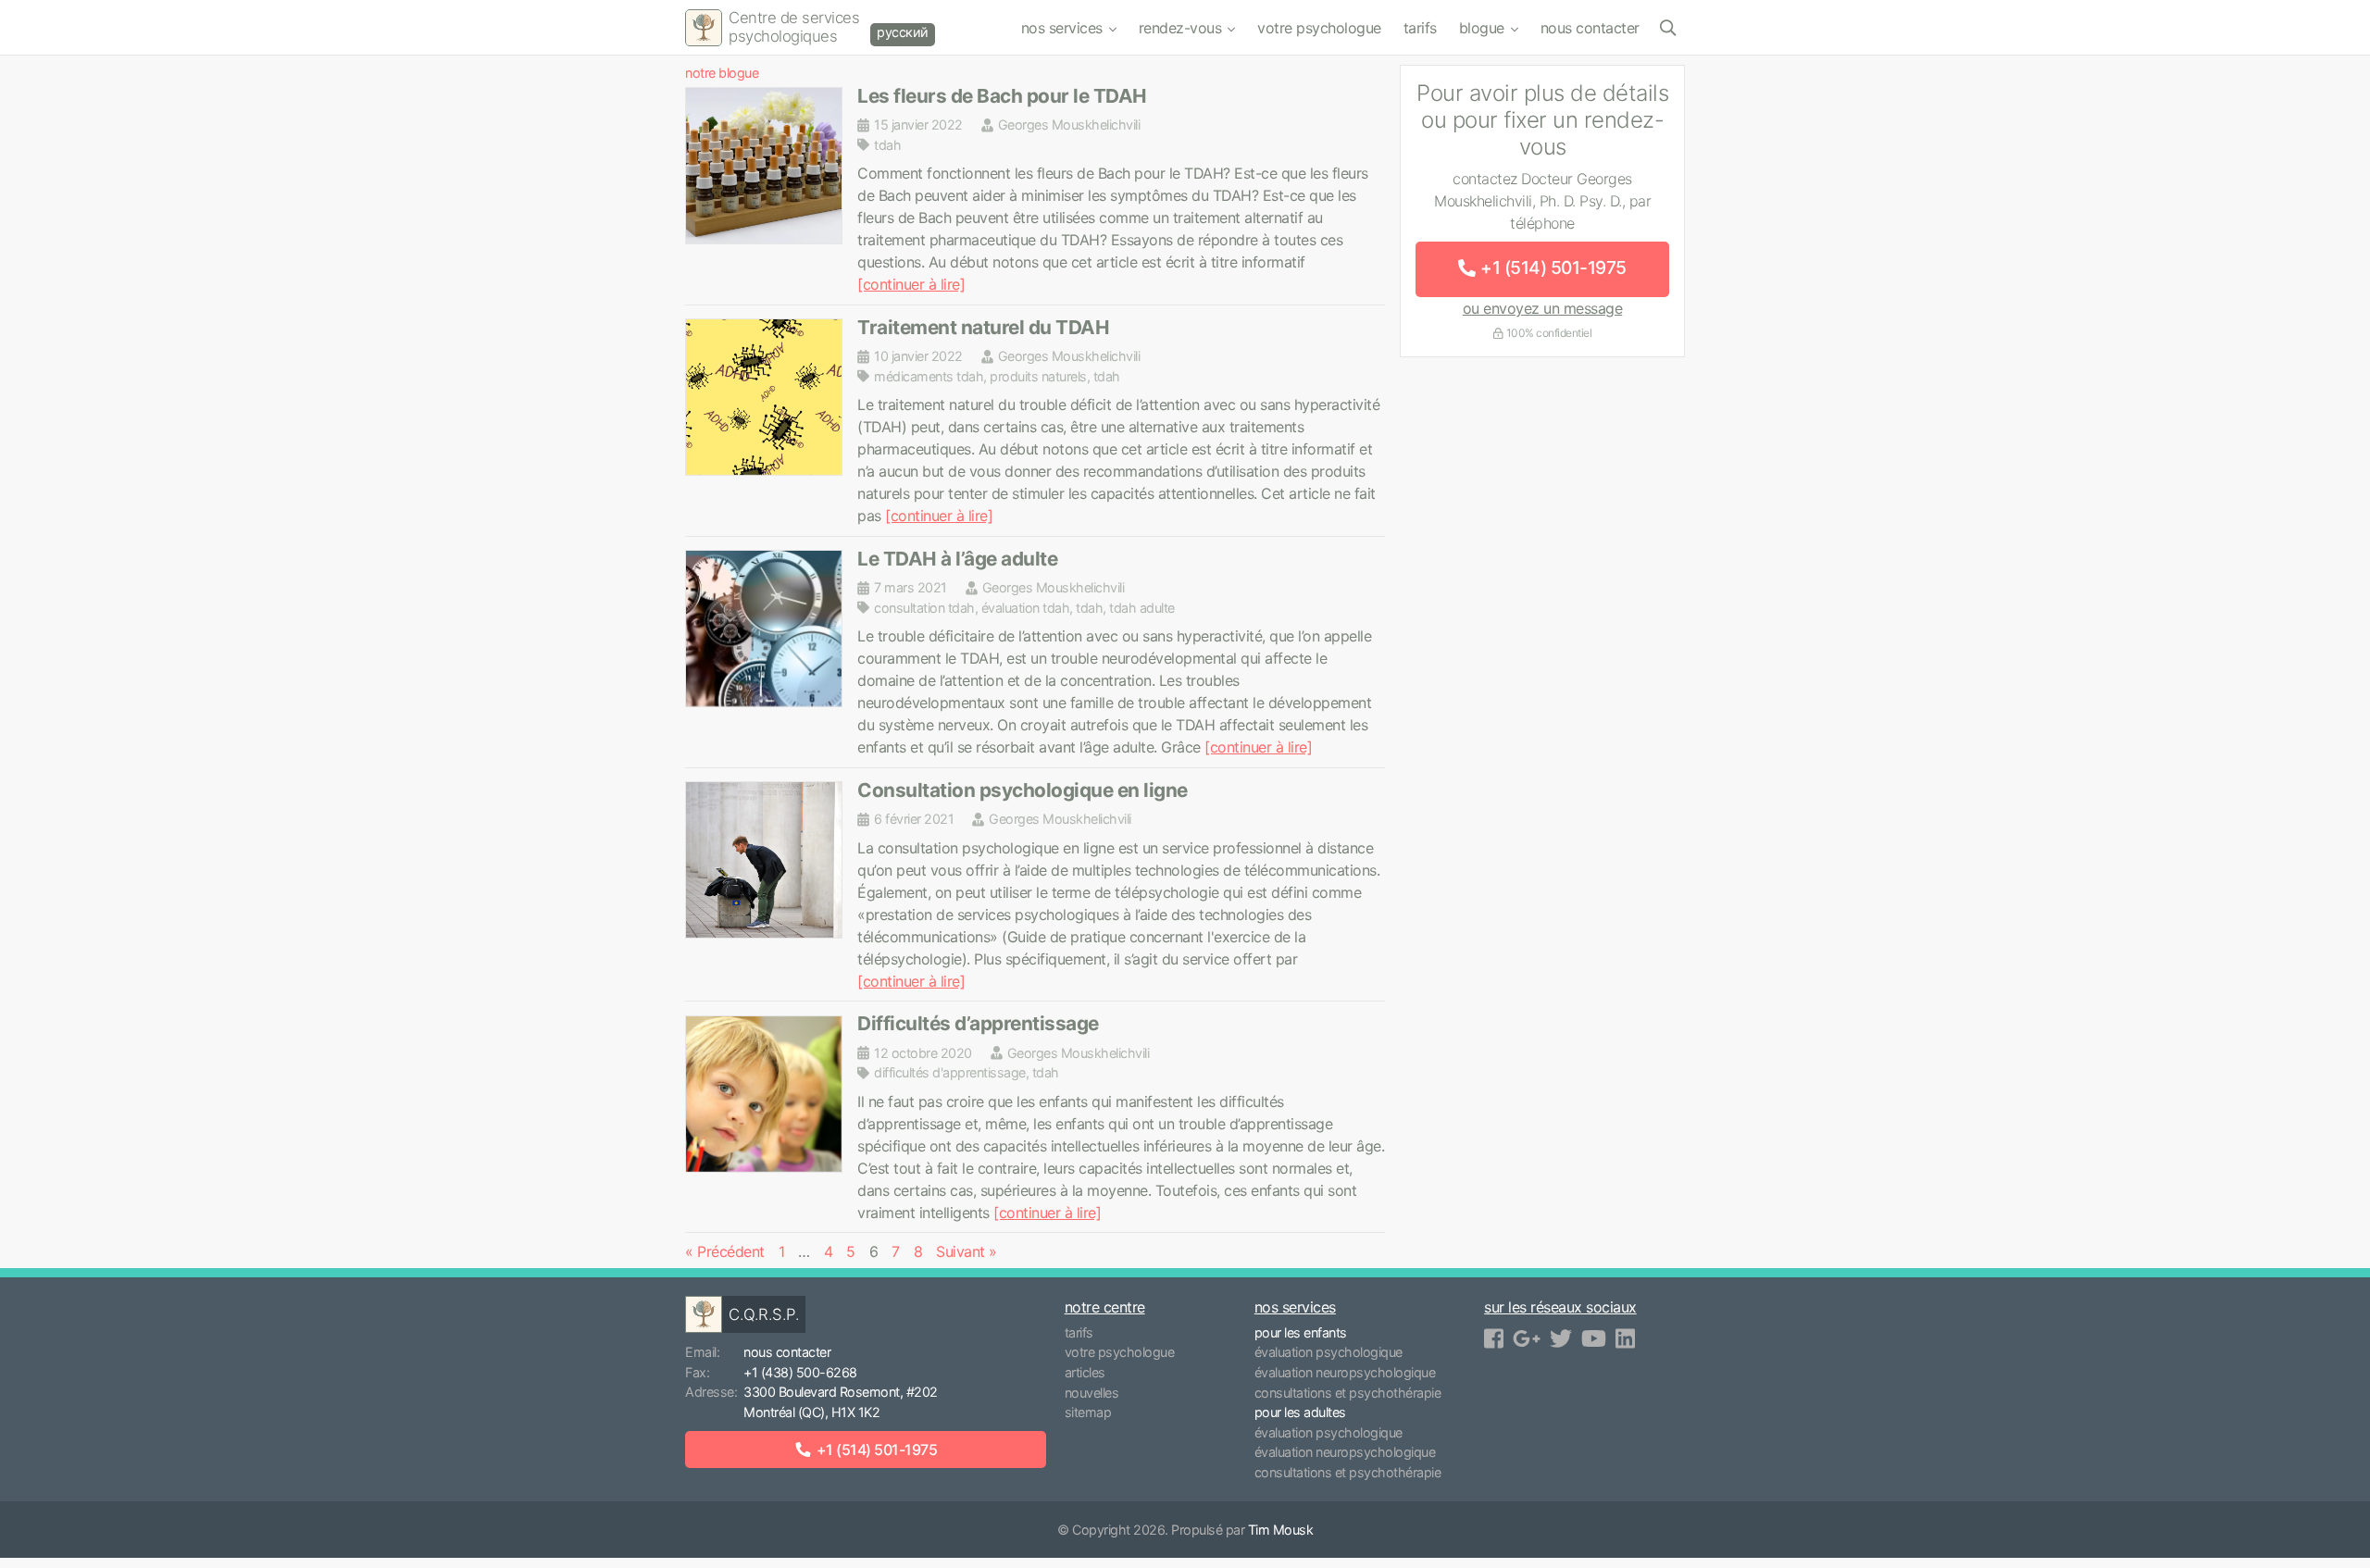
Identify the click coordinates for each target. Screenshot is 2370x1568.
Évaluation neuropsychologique (1345, 1372)
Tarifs (1420, 28)
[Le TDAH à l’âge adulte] (764, 628)
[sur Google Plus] (1527, 1339)
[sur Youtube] (1594, 1339)
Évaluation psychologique (1328, 1352)
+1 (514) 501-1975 (1553, 268)
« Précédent (725, 1251)
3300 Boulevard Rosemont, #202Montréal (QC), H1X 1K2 (841, 1402)
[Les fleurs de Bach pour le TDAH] (764, 166)
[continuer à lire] (911, 284)
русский (903, 32)
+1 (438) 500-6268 (800, 1372)
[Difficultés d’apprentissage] (764, 1094)
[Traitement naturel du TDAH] (764, 397)
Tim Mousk (1281, 1530)
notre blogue (722, 73)
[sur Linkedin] (1625, 1339)
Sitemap (1088, 1412)
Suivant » (967, 1251)
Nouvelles (1092, 1393)
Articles (1085, 1372)
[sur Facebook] (1494, 1339)
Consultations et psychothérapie (1348, 1393)
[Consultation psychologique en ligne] (764, 860)
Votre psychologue (1319, 28)
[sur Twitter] (1561, 1339)
